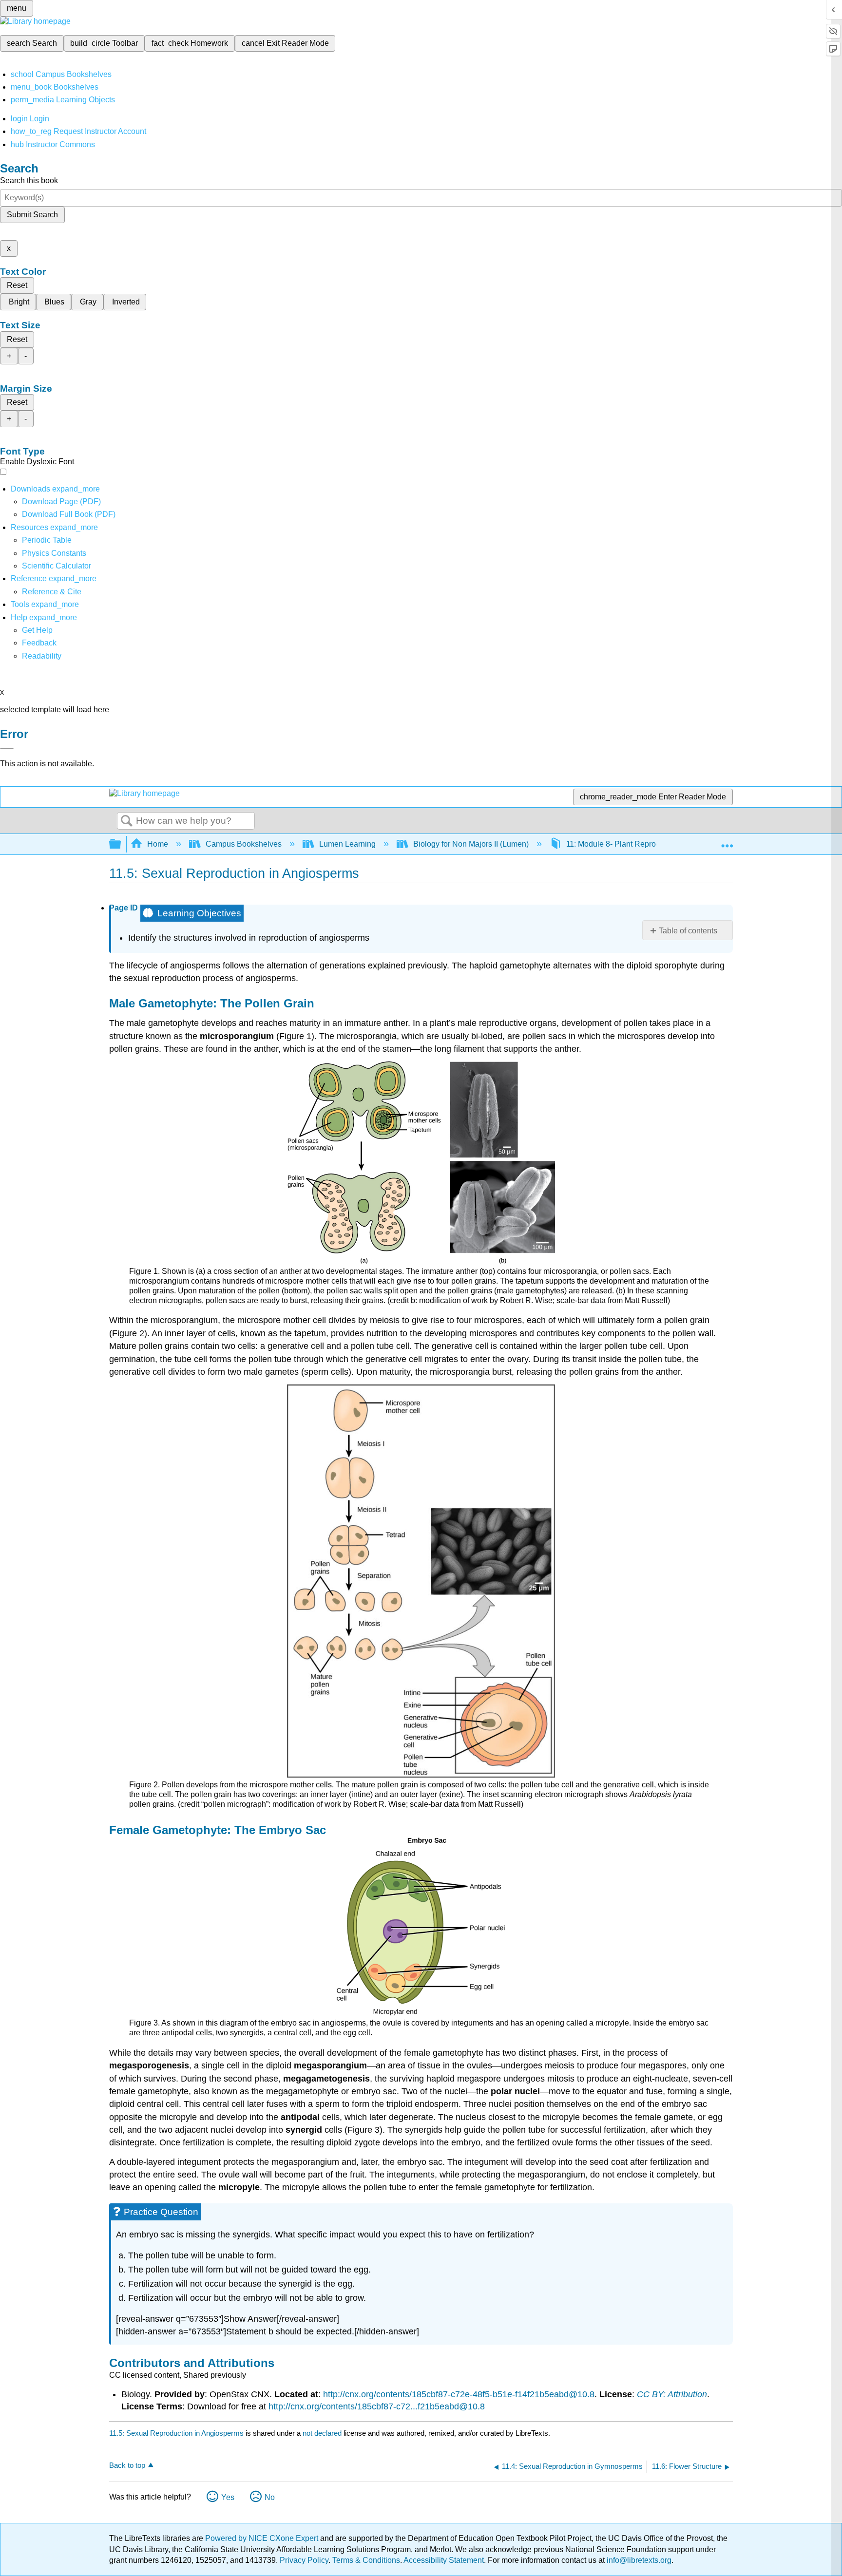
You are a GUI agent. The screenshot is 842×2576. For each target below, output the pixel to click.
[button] (39, 643)
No (270, 2497)
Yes (228, 2497)
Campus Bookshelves (244, 844)
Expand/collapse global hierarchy (121, 844)
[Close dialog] (7, 748)
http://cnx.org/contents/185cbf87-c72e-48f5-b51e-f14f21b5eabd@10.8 (459, 2394)
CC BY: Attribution (672, 2394)
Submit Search (32, 215)
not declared (323, 2433)
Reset (17, 285)
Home (158, 844)
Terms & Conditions (366, 2560)
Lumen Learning (347, 844)
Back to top (127, 2465)
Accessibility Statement (444, 2560)
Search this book (29, 180)
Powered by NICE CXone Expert (263, 2538)
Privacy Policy (304, 2560)
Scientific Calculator (57, 566)
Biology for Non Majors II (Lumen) (471, 844)
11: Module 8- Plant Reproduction (624, 844)
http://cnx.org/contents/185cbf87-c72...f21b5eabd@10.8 (377, 2406)
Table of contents (688, 931)
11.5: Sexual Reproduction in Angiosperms (176, 2433)
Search (127, 821)
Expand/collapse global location (727, 841)
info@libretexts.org (638, 2560)
